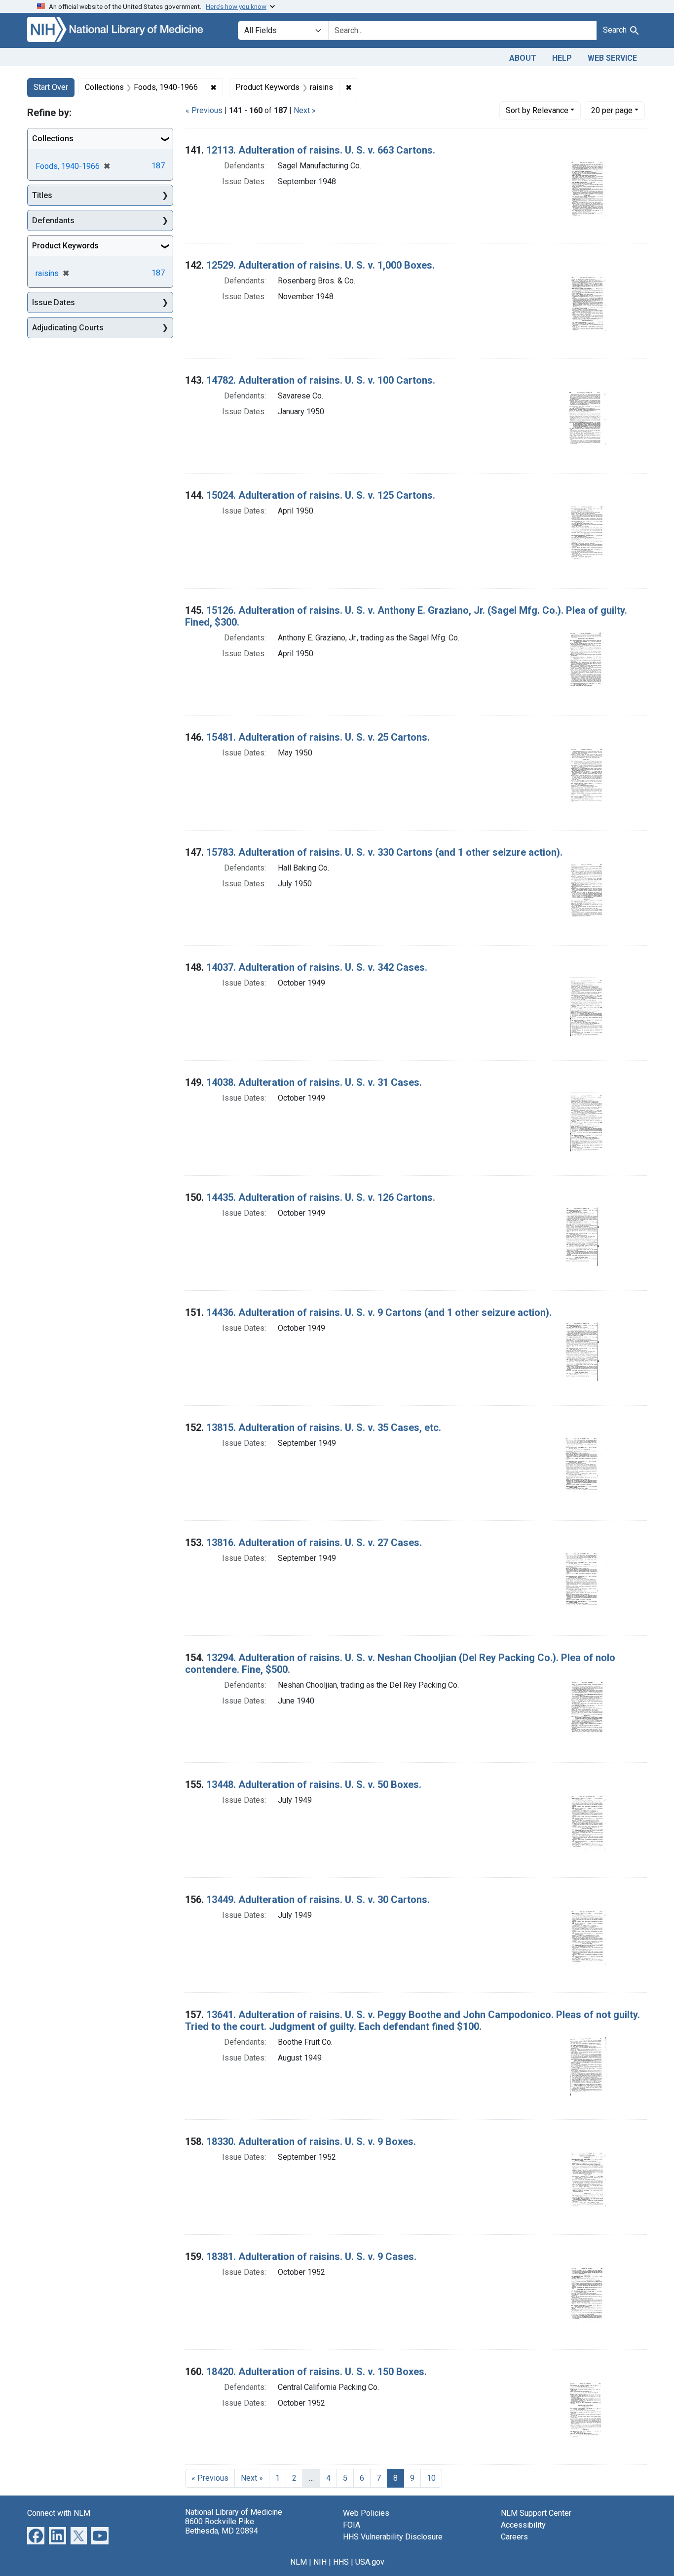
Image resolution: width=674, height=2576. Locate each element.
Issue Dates (54, 302)
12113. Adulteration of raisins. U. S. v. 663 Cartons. (321, 150)
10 (431, 2478)
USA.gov (370, 2562)
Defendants (53, 220)
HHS (341, 2562)
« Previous (204, 110)
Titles (42, 195)
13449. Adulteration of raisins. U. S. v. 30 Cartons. (318, 1900)
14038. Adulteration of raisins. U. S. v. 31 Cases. (314, 1082)
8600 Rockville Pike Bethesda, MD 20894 (222, 2526)
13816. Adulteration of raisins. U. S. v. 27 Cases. (314, 1543)
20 (612, 110)
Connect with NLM (59, 2513)
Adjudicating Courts (68, 328)
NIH (320, 2562)
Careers (514, 2537)
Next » (305, 110)
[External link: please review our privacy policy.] (36, 2535)
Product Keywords (65, 246)
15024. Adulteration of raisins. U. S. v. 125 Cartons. (321, 495)
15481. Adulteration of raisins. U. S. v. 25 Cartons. (318, 737)
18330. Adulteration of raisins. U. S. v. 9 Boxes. (311, 2141)
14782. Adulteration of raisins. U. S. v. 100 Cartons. (321, 380)
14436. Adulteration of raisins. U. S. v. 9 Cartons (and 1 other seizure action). (379, 1312)
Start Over (51, 87)
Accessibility (523, 2525)
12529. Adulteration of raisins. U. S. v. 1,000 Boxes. (320, 265)
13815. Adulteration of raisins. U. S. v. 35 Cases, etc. (324, 1427)
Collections (53, 139)
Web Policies (366, 2513)
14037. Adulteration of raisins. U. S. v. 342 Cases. (317, 967)
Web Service (612, 58)
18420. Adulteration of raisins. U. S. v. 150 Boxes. (317, 2372)
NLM (299, 2562)
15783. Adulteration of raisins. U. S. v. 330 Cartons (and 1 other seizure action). (384, 852)
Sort (537, 110)
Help (562, 58)
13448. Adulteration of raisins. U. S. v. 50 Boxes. (314, 1784)
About (523, 58)
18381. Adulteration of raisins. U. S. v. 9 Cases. (311, 2257)
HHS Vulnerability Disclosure (393, 2537)
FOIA (352, 2525)
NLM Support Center (536, 2513)
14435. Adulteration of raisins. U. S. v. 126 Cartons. (321, 1197)
